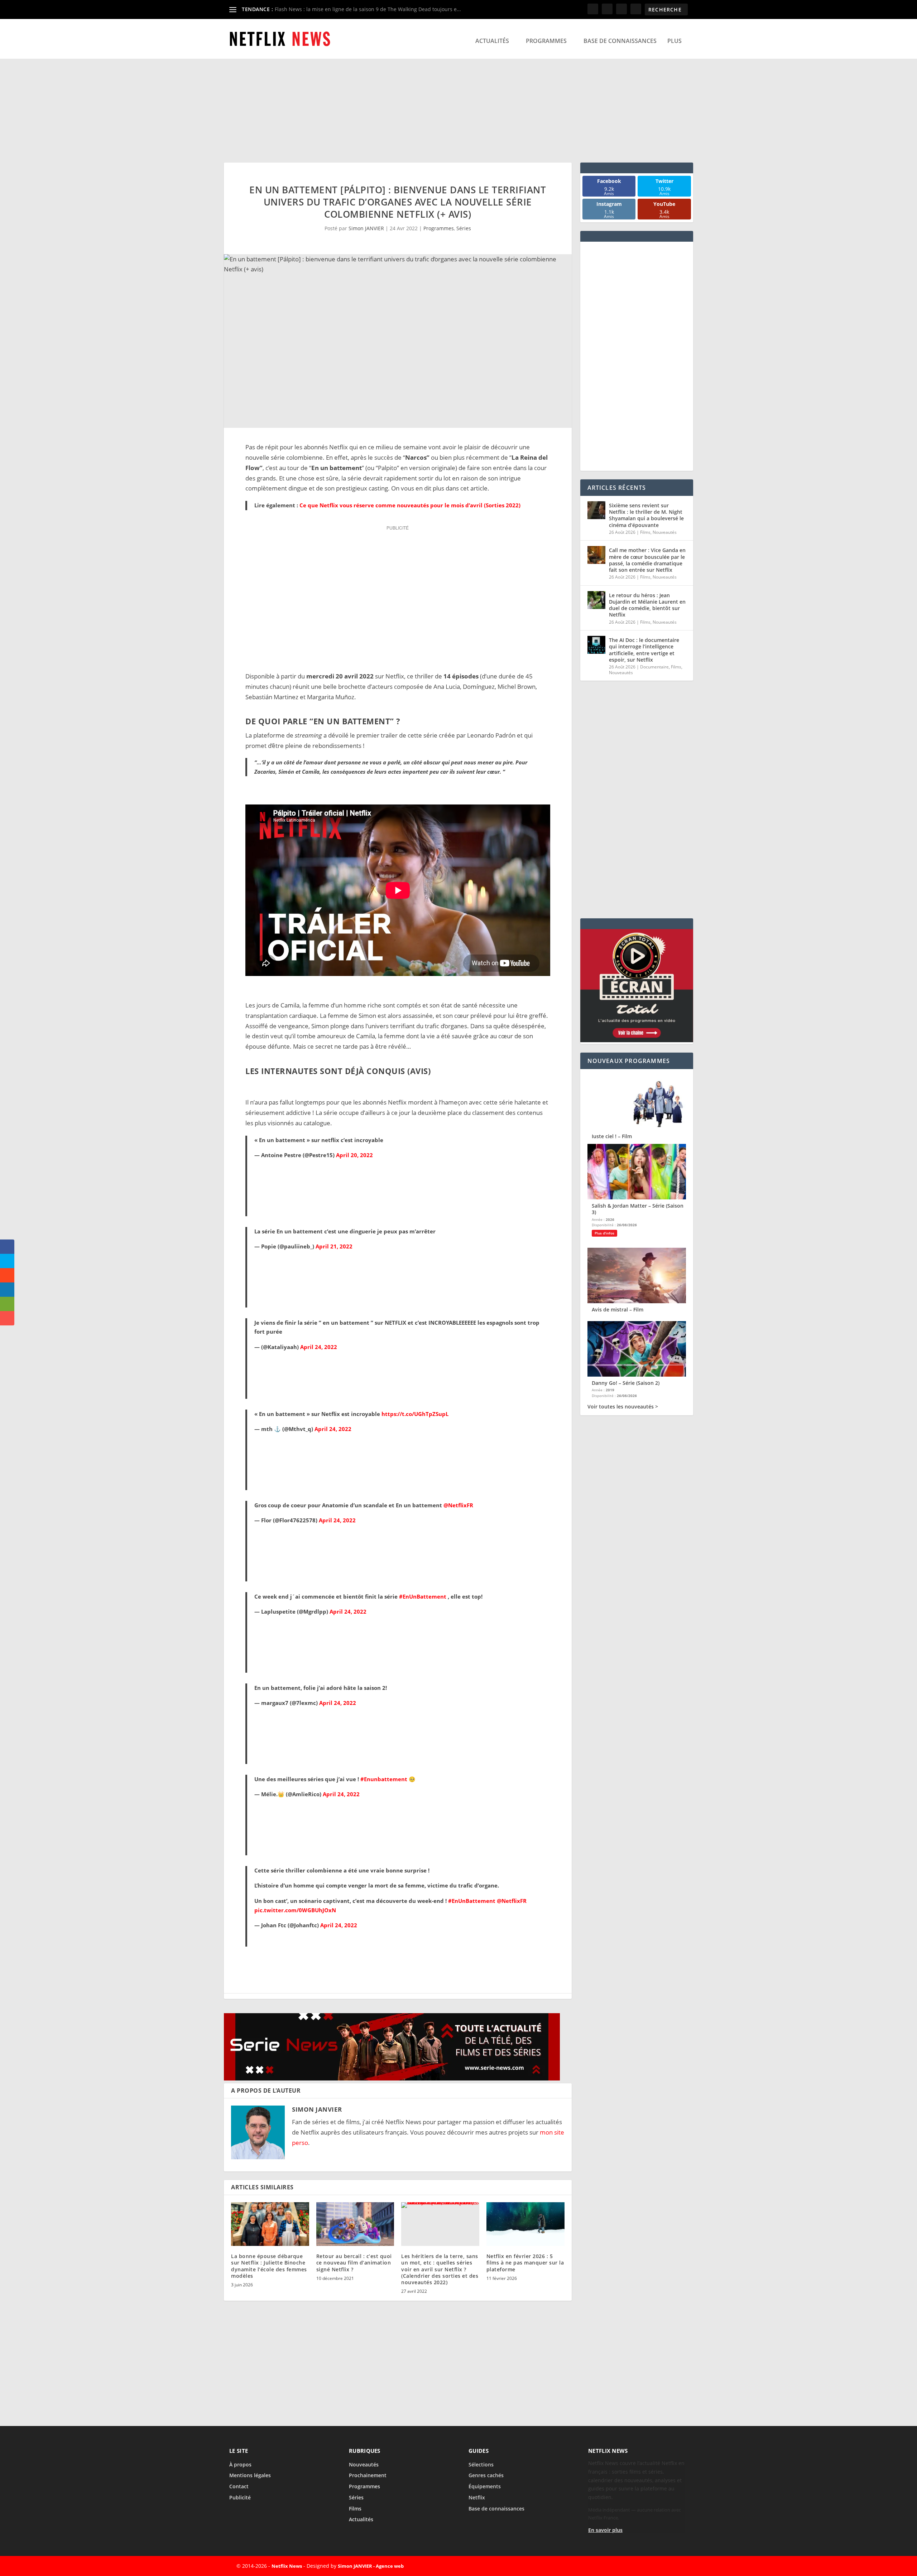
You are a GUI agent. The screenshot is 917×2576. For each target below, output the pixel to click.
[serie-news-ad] (392, 2078)
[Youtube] (674, 2566)
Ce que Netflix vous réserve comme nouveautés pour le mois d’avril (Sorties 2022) (410, 505)
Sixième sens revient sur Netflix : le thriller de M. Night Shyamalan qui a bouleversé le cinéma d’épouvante (646, 515)
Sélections (481, 2464)
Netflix (477, 2497)
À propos (240, 2464)
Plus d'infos (604, 1233)
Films (645, 532)
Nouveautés (665, 532)
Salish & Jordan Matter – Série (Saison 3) (638, 1209)
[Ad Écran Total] (637, 1040)
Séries (464, 228)
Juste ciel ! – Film (612, 1136)
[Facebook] (625, 2566)
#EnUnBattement (423, 1596)
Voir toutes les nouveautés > (623, 1407)
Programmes (546, 41)
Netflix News (287, 2566)
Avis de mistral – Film (618, 1309)
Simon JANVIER (366, 228)
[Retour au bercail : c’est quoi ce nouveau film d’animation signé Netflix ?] (355, 2224)
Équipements (485, 2486)
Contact (239, 2486)
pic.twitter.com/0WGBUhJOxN (295, 1910)
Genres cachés (486, 2475)
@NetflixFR (458, 1505)
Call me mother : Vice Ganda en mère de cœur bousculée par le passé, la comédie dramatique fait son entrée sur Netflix (647, 560)
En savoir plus (605, 2530)
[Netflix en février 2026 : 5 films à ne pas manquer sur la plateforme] (525, 2224)
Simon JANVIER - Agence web (371, 2566)
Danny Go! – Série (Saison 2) (626, 1383)
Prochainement (368, 2475)
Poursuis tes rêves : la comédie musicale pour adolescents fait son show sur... (368, 9)
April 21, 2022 (334, 1246)
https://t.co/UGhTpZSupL (415, 1414)
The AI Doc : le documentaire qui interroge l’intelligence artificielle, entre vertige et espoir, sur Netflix (644, 650)
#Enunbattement (384, 1779)
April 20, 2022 (354, 1155)
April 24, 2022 (319, 1347)
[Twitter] (641, 2566)
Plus (674, 41)
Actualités (492, 41)
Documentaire (654, 667)
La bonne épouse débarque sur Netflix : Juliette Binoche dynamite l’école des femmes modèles (269, 2266)
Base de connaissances (620, 41)
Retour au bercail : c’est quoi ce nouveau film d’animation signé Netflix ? (354, 2263)
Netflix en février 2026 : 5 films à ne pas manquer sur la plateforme (525, 2263)
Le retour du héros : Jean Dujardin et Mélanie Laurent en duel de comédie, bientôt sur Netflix (647, 605)
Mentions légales (250, 2475)
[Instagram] (658, 2566)
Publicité (240, 2497)
